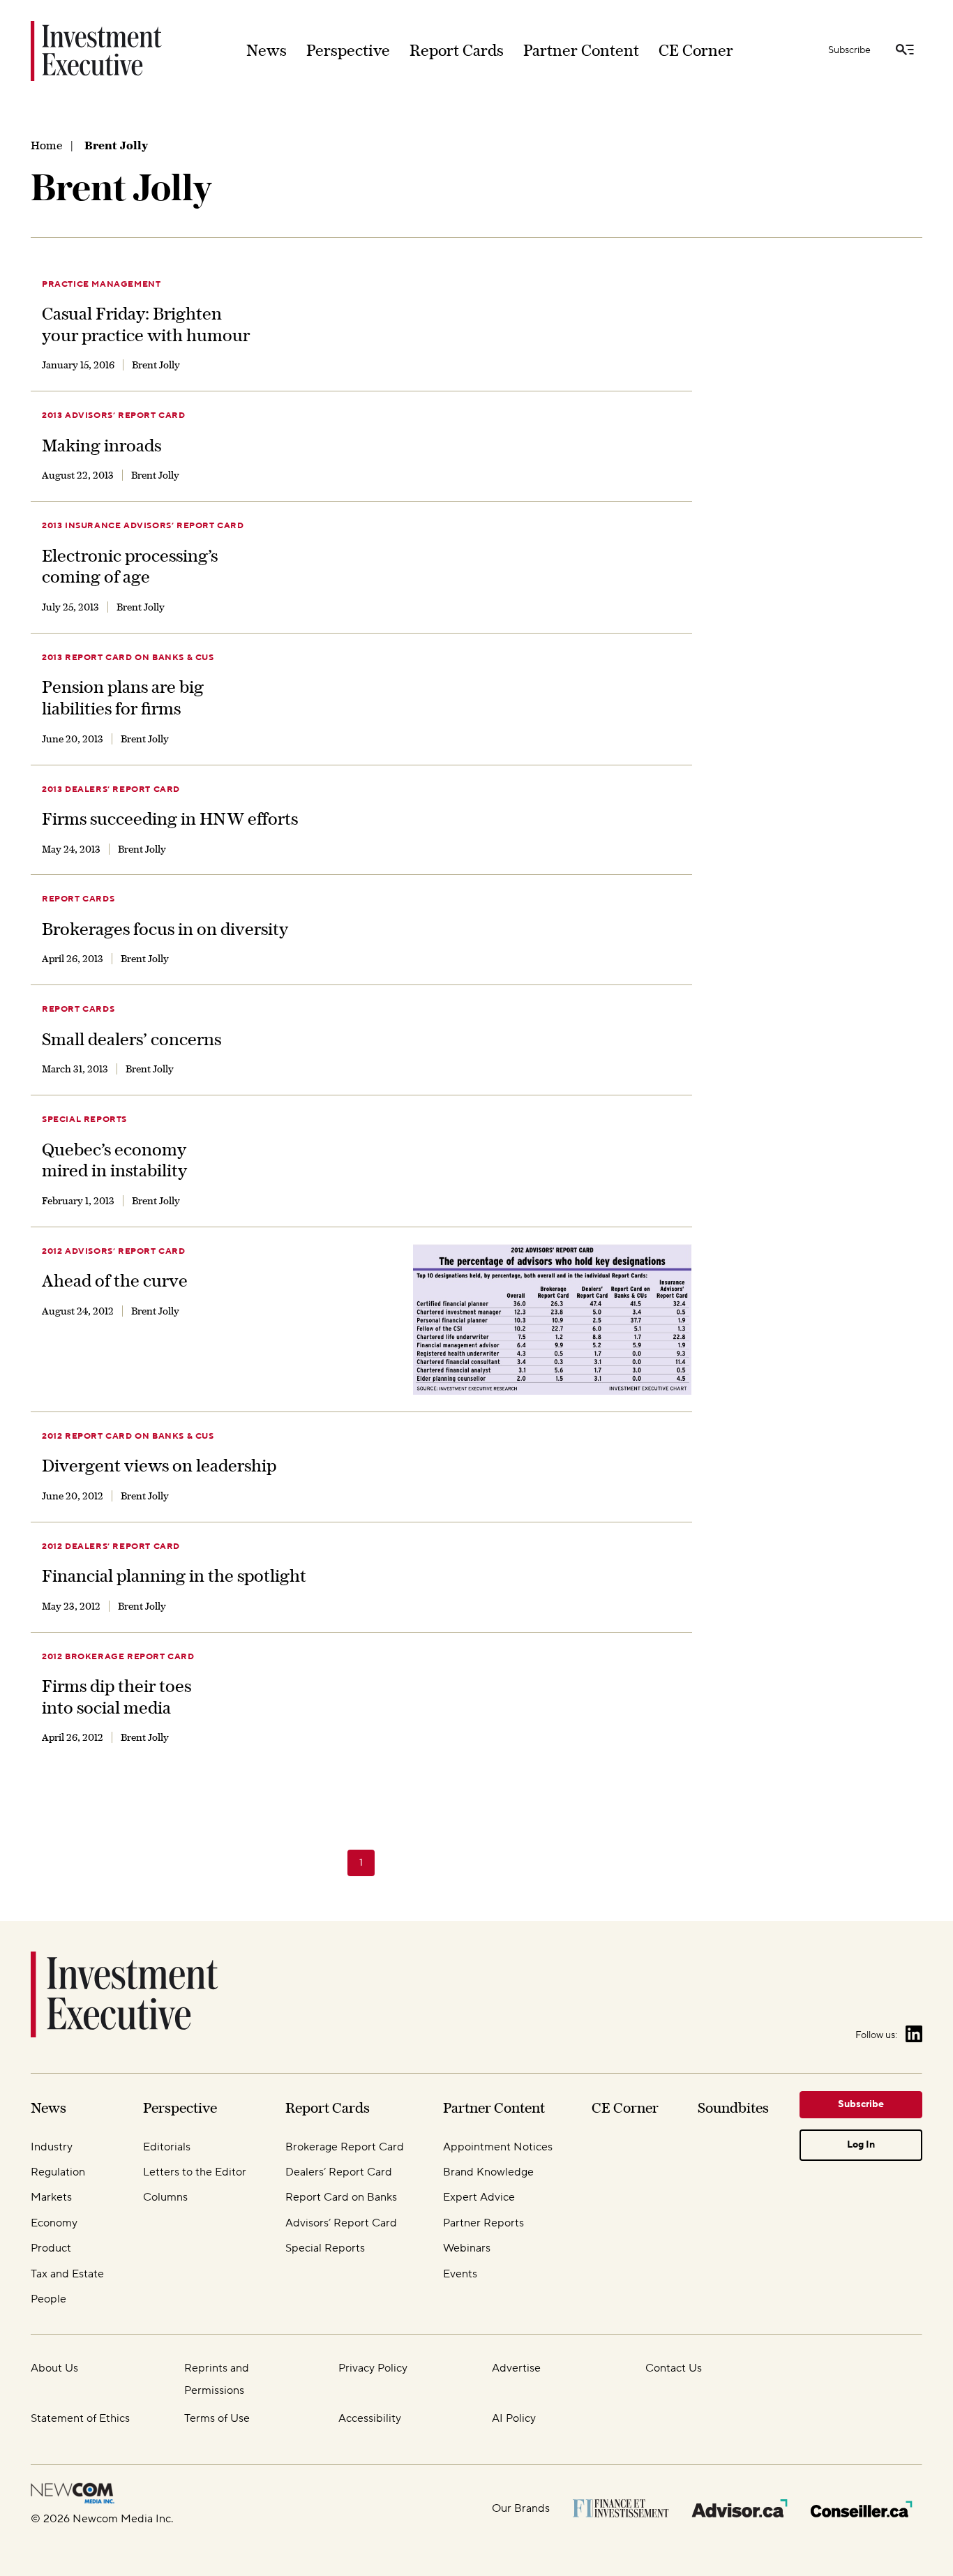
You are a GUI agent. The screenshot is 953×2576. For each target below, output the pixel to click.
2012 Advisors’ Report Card (114, 1251)
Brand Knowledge (488, 2172)
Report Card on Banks (341, 2197)
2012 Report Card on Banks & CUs (128, 1436)
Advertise (516, 2368)
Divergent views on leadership (159, 1465)
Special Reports (84, 1119)
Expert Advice (479, 2197)
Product (51, 2248)
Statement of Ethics (80, 2418)
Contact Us (674, 2368)
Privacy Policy (373, 2368)
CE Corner (696, 50)
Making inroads (102, 445)
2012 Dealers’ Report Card (111, 1547)
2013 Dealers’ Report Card (111, 789)
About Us (54, 2368)
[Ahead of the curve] (553, 1319)
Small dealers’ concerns (132, 1039)
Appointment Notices (498, 2147)
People (48, 2299)
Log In (861, 2145)
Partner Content (581, 50)
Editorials (167, 2147)
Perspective (348, 50)
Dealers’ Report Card (339, 2172)
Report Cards (457, 50)
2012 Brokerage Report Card (118, 1657)
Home (46, 145)
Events (460, 2274)
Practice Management (101, 284)
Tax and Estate (67, 2274)
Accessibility (370, 2418)
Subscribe (849, 50)
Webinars (467, 2248)
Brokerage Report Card (345, 2147)
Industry (52, 2147)
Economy (54, 2223)
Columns (165, 2197)
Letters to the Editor (195, 2172)
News (267, 50)
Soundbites (733, 2107)
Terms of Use (217, 2418)
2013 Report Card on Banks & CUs (128, 658)
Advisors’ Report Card (341, 2223)
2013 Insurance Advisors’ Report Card (143, 526)
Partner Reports (483, 2223)
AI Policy (514, 2418)
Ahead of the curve (115, 1280)
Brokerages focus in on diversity (165, 929)
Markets (51, 2197)
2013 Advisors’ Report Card (114, 415)
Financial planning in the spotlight (174, 1575)
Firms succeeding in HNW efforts (170, 818)
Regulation (58, 2172)
